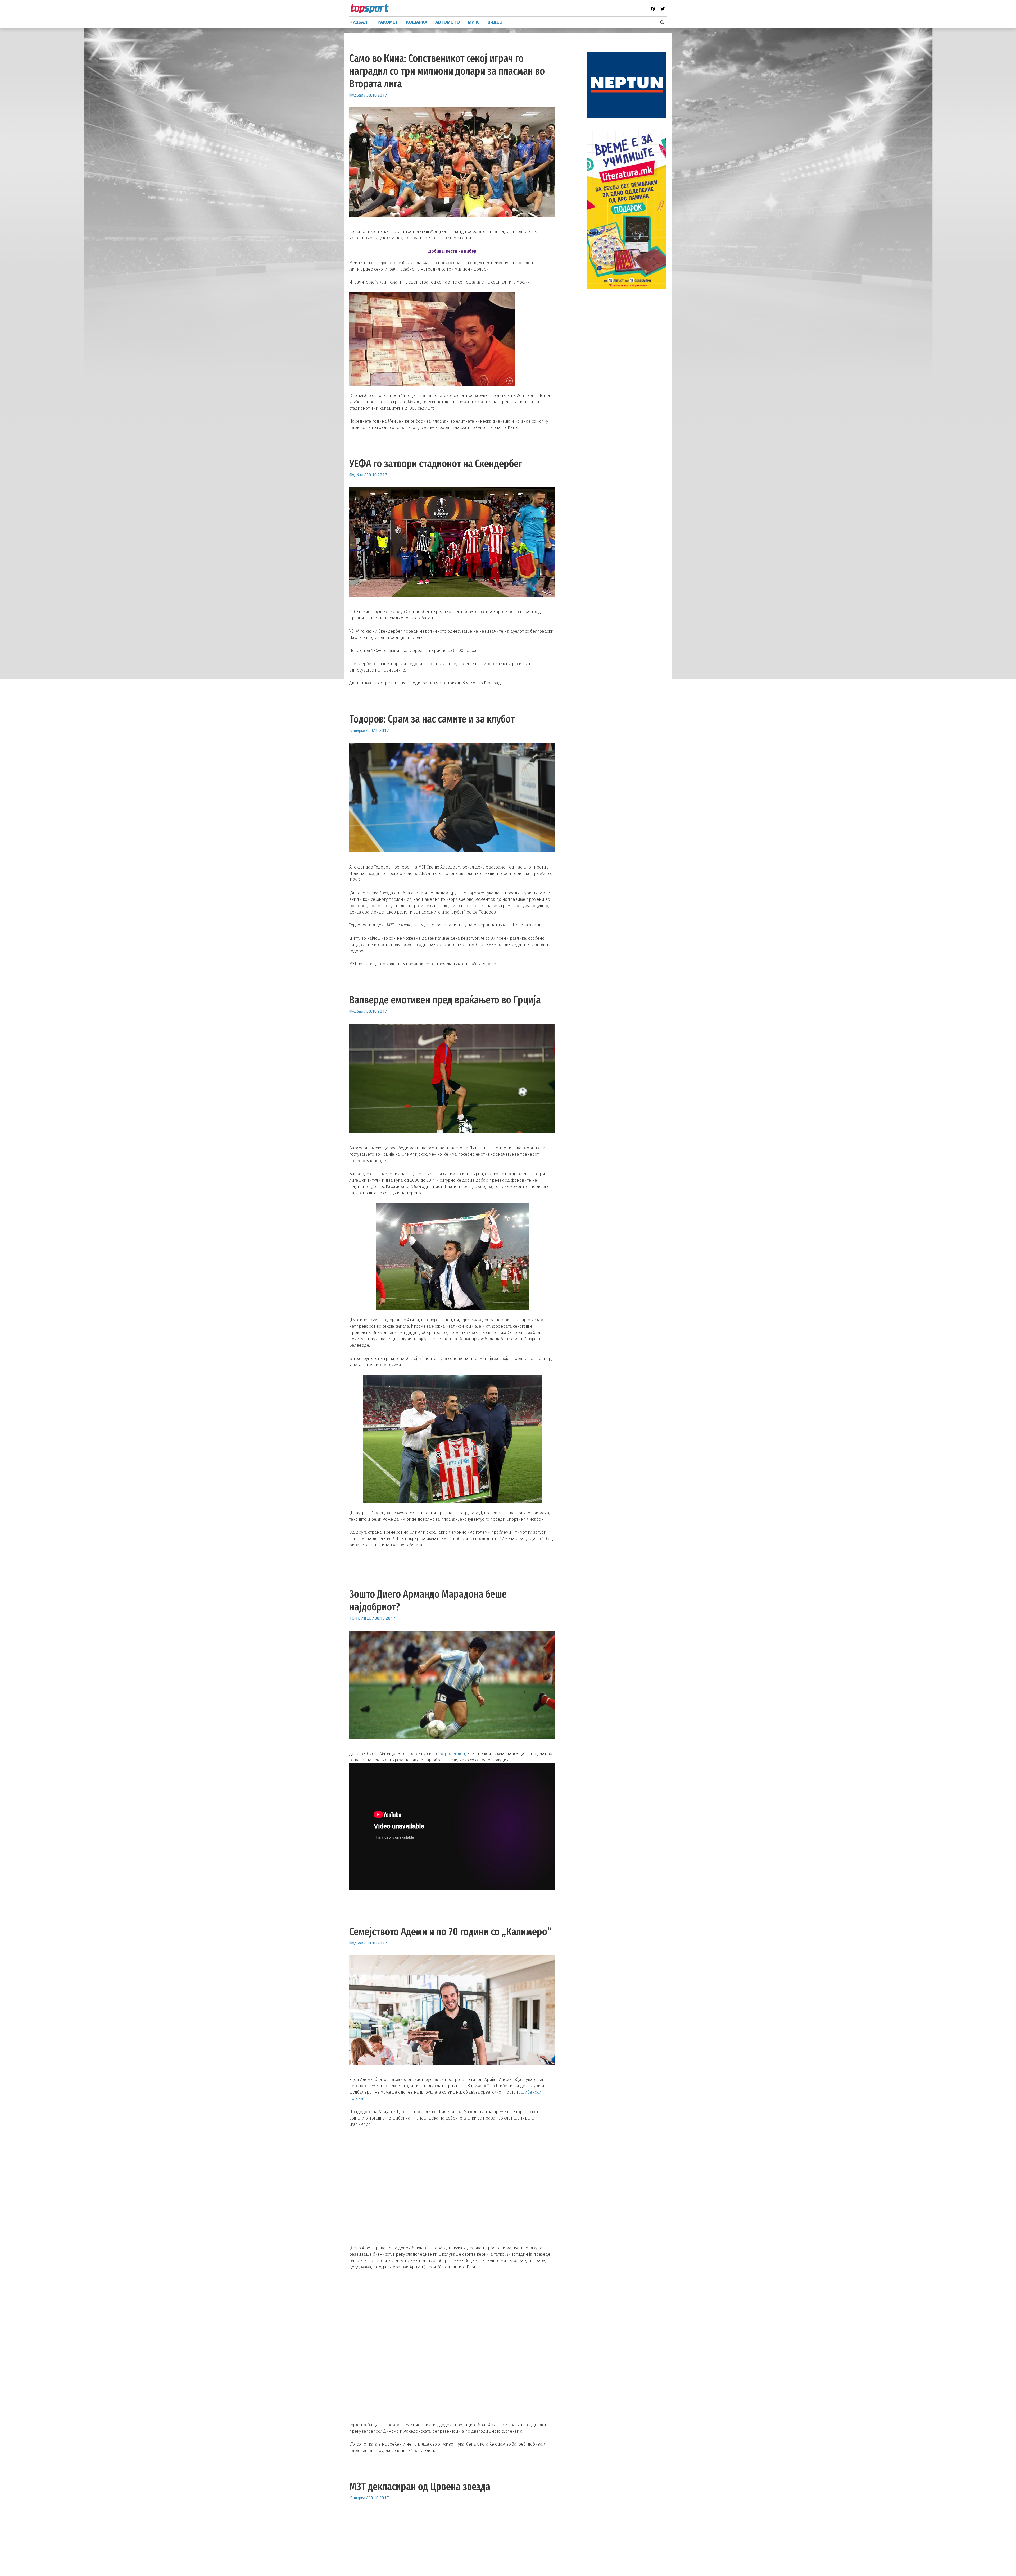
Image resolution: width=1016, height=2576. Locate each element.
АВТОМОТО (448, 22)
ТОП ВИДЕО (360, 1618)
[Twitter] (663, 9)
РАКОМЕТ (388, 22)
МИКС (474, 22)
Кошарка (357, 730)
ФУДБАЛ (358, 22)
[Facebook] (653, 9)
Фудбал (356, 95)
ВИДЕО (495, 22)
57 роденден (452, 1754)
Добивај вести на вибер (452, 251)
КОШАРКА (417, 22)
